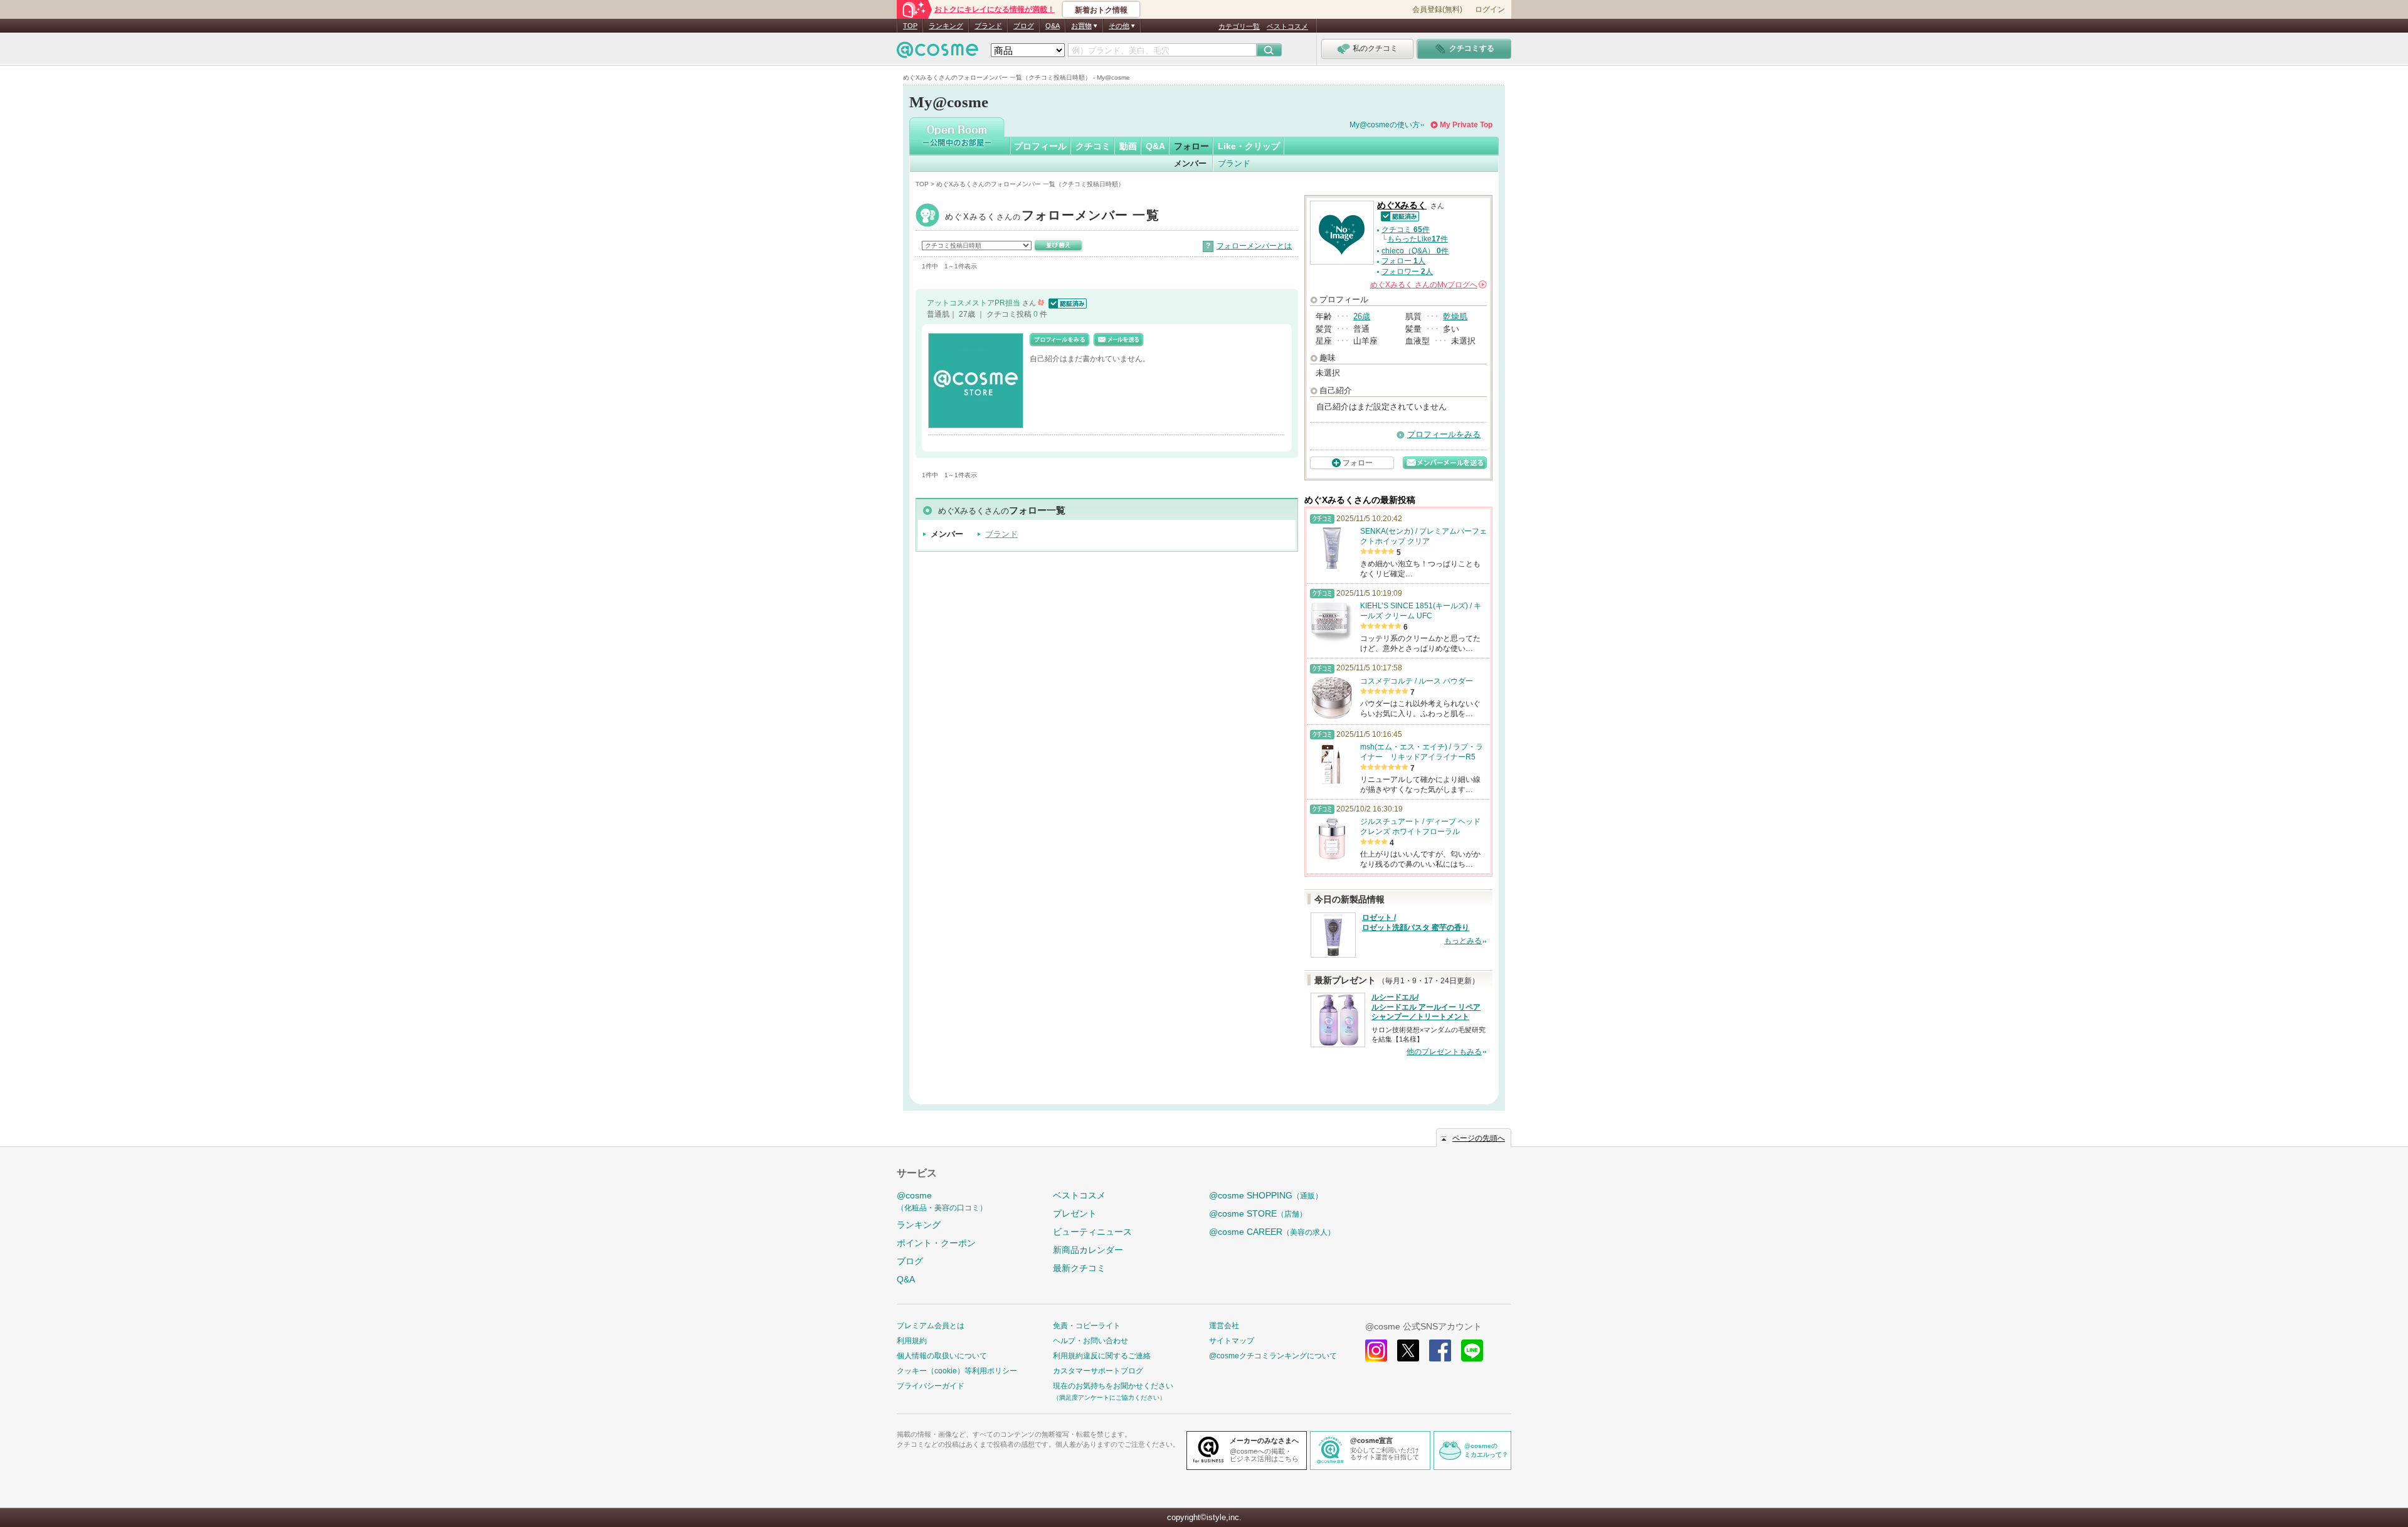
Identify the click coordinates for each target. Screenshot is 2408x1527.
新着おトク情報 (1101, 10)
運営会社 (1224, 1326)
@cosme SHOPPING (1266, 1195)
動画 (1128, 146)
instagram (1376, 1350)
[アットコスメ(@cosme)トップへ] (937, 53)
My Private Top (1466, 125)
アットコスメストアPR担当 (974, 303)
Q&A (1053, 26)
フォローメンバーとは (1254, 246)
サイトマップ (1232, 1341)
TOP (910, 26)
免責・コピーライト (1087, 1326)
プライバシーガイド (931, 1386)
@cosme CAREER (1272, 1232)
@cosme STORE (1258, 1213)
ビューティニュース (1092, 1232)
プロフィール (1040, 146)
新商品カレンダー (1088, 1250)
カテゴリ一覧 (1239, 26)
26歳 (1362, 316)
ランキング (946, 26)
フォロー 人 (1403, 261)
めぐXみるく (1052, 217)
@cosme (942, 1201)
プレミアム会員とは (931, 1326)
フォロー (1191, 146)
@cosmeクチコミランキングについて (1273, 1356)
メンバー (1190, 163)
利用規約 (912, 1341)
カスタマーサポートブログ (1098, 1371)
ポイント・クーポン (936, 1243)
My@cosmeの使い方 (1385, 125)
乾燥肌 (1455, 316)
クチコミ (1093, 146)
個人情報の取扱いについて (942, 1356)
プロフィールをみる (1444, 434)
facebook (1440, 1350)
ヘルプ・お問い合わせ (1090, 1341)
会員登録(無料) (1437, 9)
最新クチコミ (1079, 1268)
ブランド (988, 26)
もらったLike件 (1418, 239)
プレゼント (1075, 1213)
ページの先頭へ (1479, 1138)
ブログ (1024, 26)
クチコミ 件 (1406, 230)
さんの (1428, 285)
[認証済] (1066, 303)
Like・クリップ (1249, 146)
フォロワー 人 (1407, 272)
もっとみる (1463, 941)
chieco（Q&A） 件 (1415, 251)
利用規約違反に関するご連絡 (1102, 1356)
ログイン (1490, 9)
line (1472, 1350)
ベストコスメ (1287, 26)
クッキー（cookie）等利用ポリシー (957, 1371)
